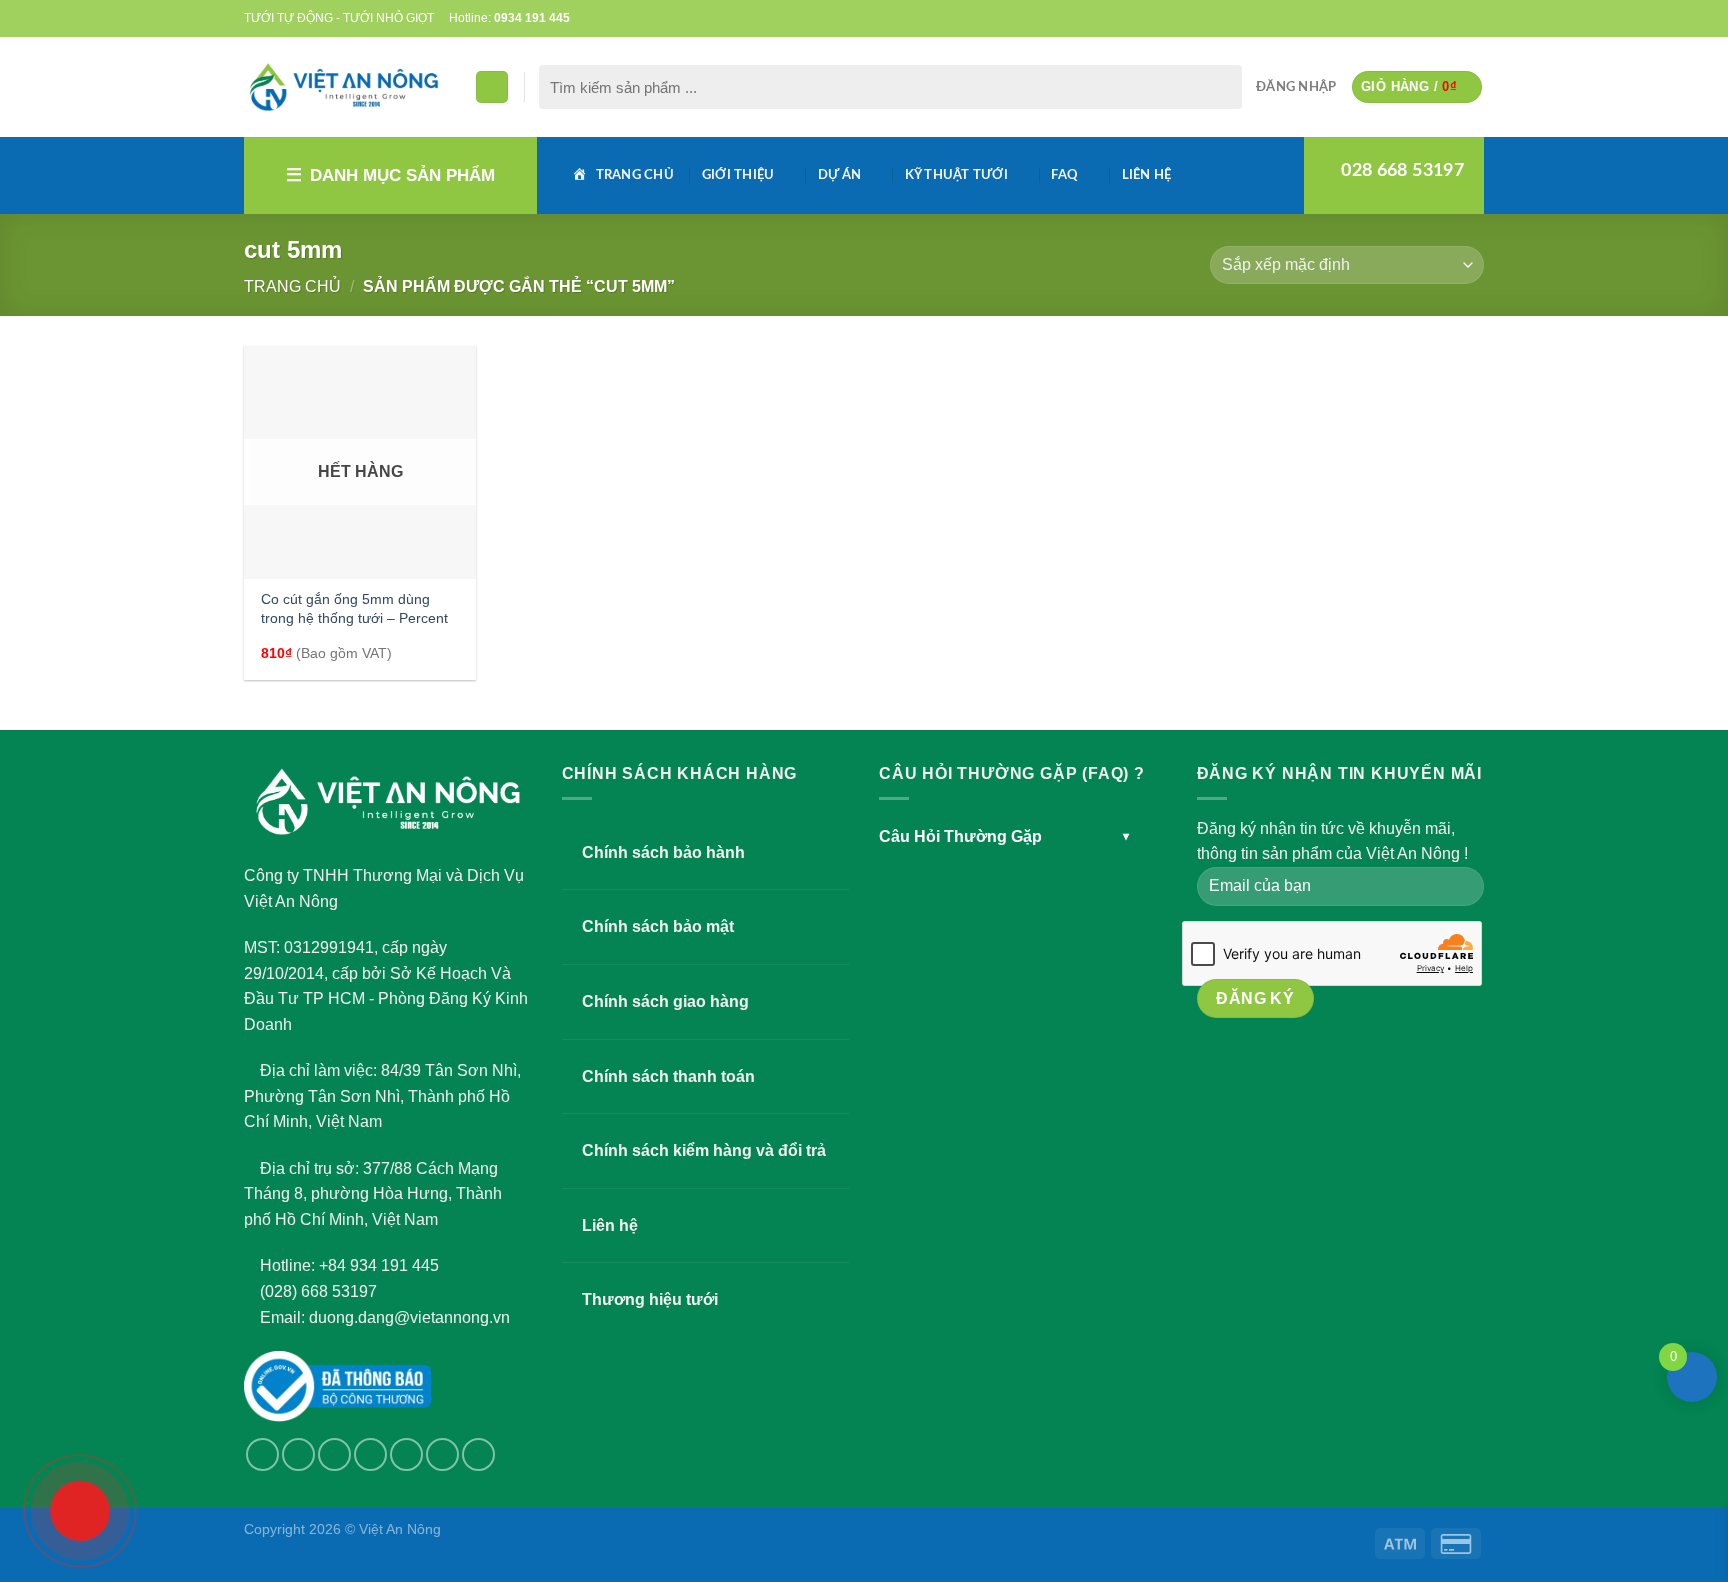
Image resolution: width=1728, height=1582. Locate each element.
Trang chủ (292, 286)
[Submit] (1222, 87)
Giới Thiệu (738, 175)
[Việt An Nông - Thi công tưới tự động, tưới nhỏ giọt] (344, 87)
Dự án (839, 175)
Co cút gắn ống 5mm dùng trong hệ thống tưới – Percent (354, 608)
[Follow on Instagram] (298, 1454)
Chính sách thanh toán (668, 1076)
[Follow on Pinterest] (1455, 18)
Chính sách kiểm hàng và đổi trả (704, 1150)
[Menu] (492, 87)
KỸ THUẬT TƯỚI (956, 175)
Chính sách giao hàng (665, 1001)
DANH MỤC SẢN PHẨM (402, 175)
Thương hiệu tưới (650, 1299)
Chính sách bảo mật (658, 926)
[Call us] (1436, 18)
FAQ (1064, 175)
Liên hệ (1147, 175)
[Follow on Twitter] (1398, 18)
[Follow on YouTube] (1474, 18)
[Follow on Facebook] (1378, 18)
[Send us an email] (1417, 18)
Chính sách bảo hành (663, 852)
